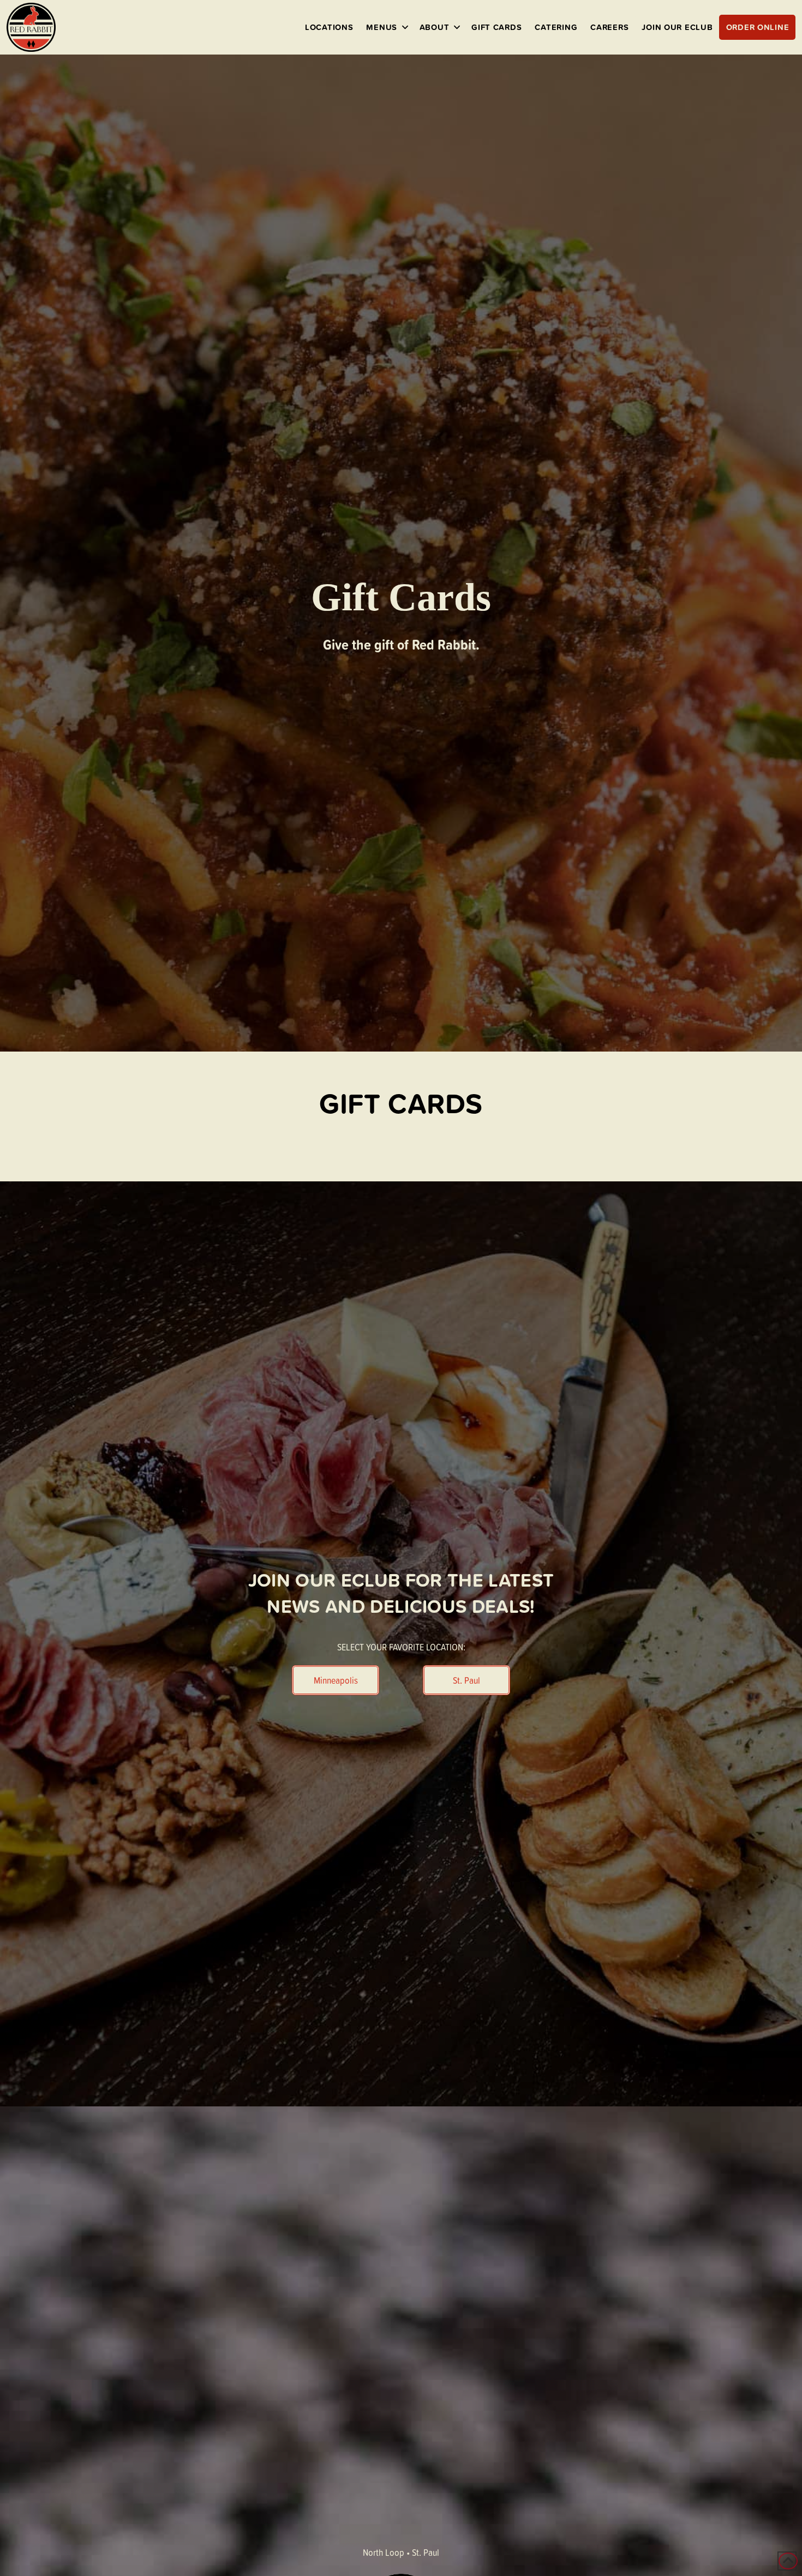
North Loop (384, 2552)
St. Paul (426, 2552)
